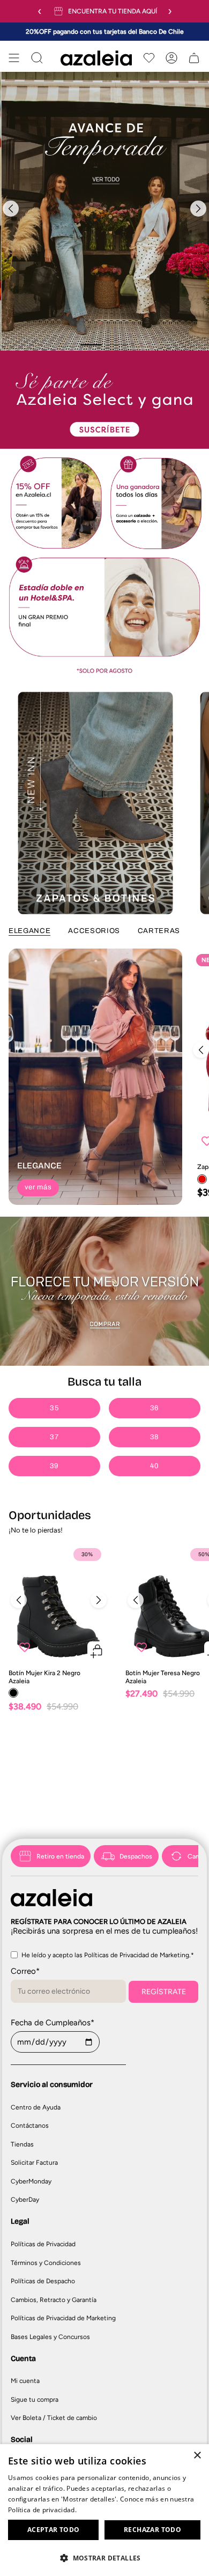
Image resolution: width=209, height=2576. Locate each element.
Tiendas (22, 2144)
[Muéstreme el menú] (14, 58)
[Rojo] (202, 1179)
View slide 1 (91, 345)
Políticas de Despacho (43, 2281)
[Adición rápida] (97, 1651)
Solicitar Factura (34, 2163)
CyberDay (25, 2200)
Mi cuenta (25, 2381)
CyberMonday (31, 2181)
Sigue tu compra (35, 2400)
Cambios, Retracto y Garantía (54, 2300)
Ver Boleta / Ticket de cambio (54, 2418)
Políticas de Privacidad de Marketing (63, 2318)
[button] (104, 2558)
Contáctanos (30, 2126)
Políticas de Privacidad (43, 2244)
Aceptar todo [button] (54, 2530)
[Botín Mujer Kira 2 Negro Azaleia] (59, 1603)
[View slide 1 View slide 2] (104, 211)
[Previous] (11, 209)
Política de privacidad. (42, 2510)
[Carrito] (194, 58)
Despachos (136, 1856)
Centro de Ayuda (36, 2107)
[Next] (198, 209)
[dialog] (104, 2510)
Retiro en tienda (60, 1856)
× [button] (197, 2456)
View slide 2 (118, 345)
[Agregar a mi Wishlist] (25, 1647)
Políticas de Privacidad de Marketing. (137, 1955)
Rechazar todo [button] (152, 2530)
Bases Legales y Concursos (50, 2337)
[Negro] (13, 1693)
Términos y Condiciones (46, 2263)
